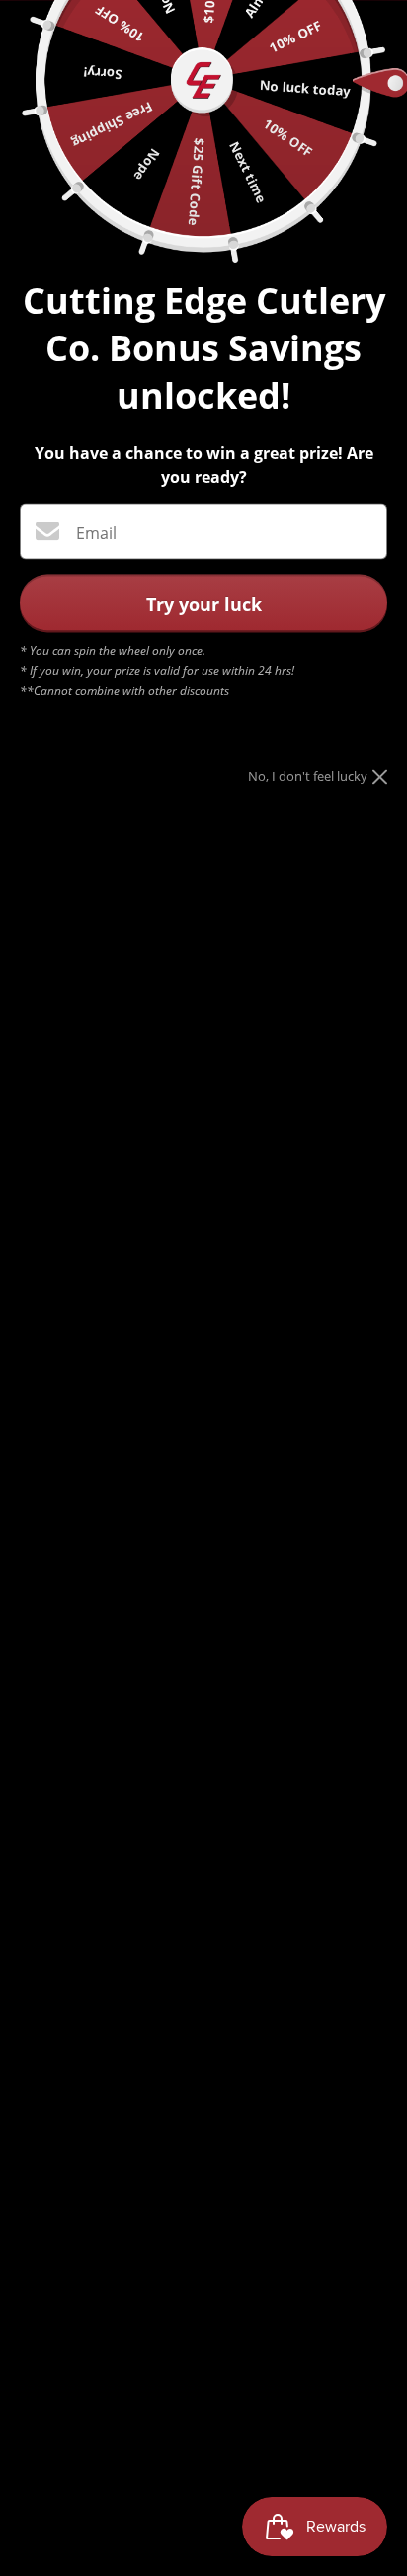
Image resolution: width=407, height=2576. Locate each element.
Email (96, 532)
